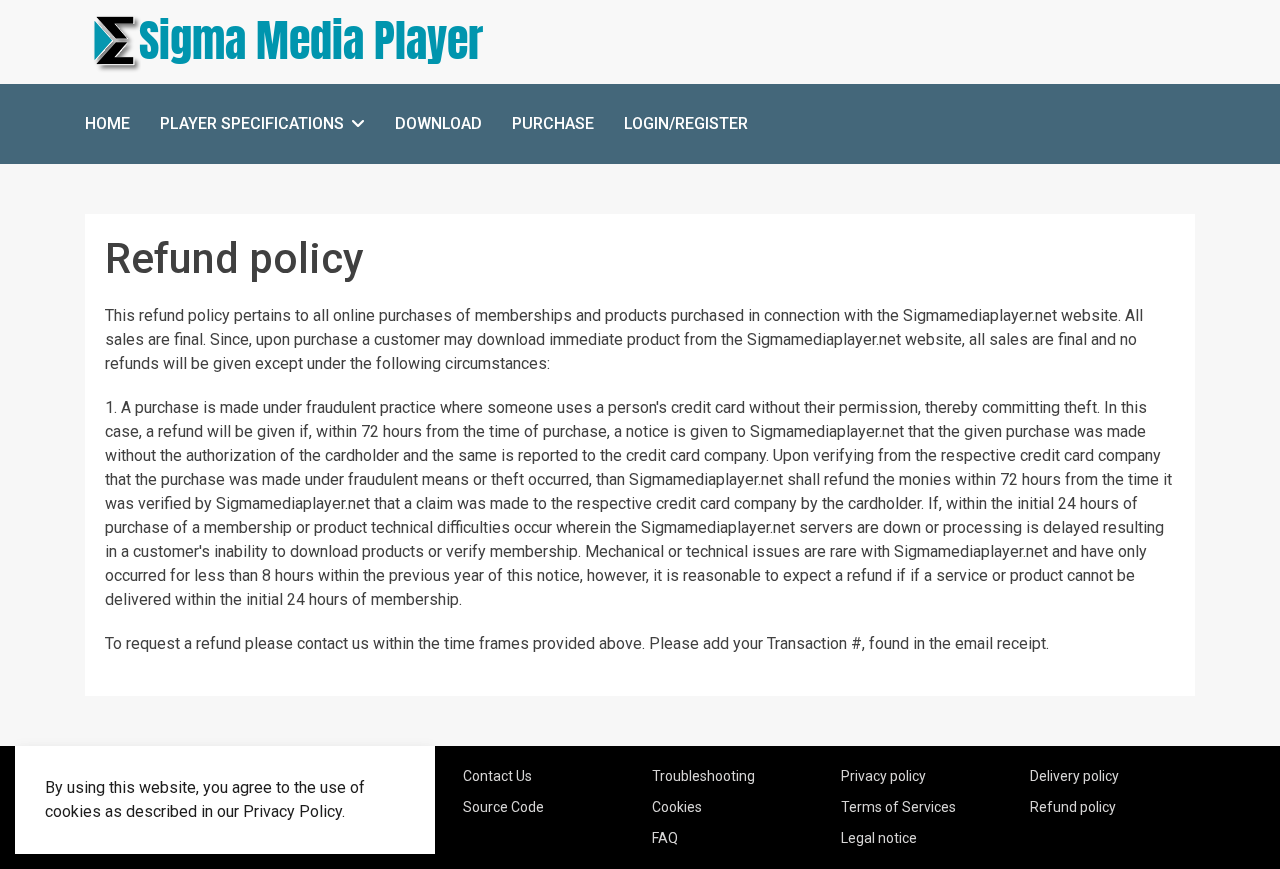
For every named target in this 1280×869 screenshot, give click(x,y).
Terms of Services (898, 807)
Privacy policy (883, 776)
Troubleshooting (703, 776)
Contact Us (497, 776)
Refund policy (1073, 807)
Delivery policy (1074, 776)
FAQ (665, 838)
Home (107, 123)
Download (438, 123)
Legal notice (879, 838)
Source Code (503, 807)
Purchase (553, 123)
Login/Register (686, 123)
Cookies (677, 807)
